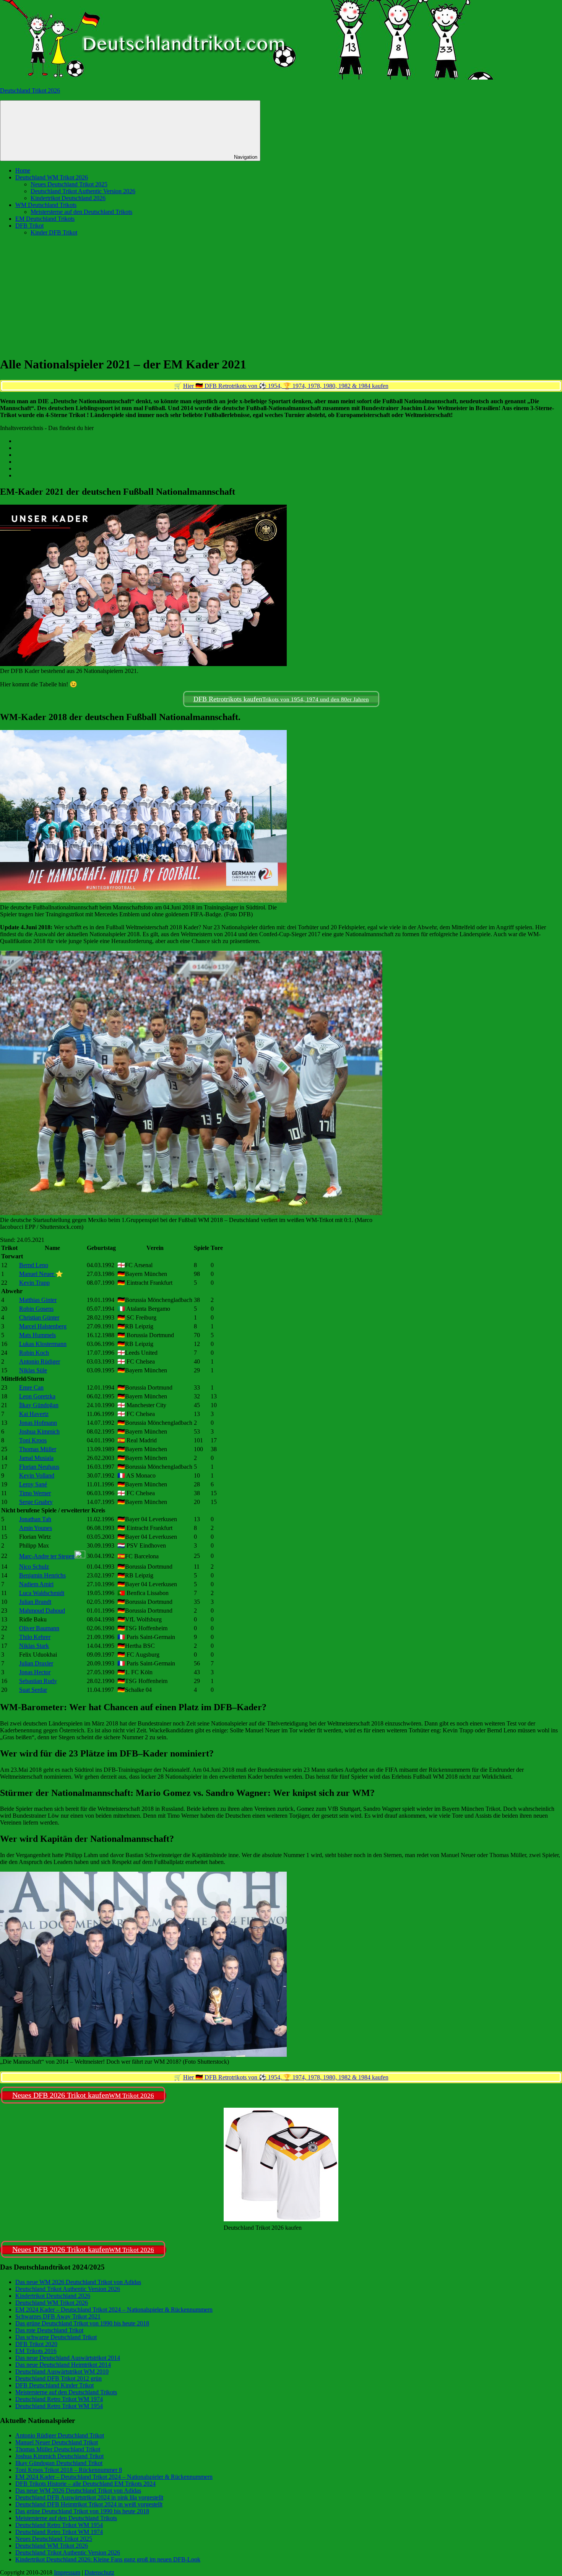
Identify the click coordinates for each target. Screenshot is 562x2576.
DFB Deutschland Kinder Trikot (54, 2385)
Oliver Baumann (39, 1628)
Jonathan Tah (35, 1519)
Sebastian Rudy (38, 1681)
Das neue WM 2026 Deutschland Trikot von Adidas (78, 2282)
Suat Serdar (33, 1690)
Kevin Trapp (34, 1283)
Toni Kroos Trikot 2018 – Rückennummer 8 (69, 2470)
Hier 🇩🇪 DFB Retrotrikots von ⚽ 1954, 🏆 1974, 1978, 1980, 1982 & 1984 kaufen (286, 386)
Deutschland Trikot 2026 (30, 90)
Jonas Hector (35, 1672)
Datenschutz (99, 2572)
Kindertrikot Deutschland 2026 (68, 198)
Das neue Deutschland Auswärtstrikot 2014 (68, 2358)
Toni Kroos (33, 1440)
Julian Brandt (35, 1602)
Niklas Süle (33, 1370)
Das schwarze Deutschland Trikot (56, 2337)
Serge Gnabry (36, 1502)
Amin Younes (36, 1528)
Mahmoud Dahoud (42, 1611)
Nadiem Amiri (36, 1584)
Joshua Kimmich (39, 1431)
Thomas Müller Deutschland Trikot (58, 2449)
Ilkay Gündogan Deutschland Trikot (59, 2463)
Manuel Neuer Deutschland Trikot (57, 2442)
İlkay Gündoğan (39, 1405)
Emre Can (31, 1387)
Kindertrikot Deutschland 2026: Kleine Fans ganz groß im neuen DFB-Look (108, 2559)
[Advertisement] (281, 296)
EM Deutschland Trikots (45, 219)
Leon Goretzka (37, 1396)
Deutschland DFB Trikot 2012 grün (58, 2378)
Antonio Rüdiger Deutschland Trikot (60, 2435)
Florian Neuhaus (39, 1467)
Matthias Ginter (38, 1300)
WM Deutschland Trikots (46, 205)
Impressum (67, 2572)
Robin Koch (34, 1353)
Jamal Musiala (36, 1458)
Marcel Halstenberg (43, 1326)
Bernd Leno (34, 1265)
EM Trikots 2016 (36, 2351)
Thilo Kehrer (35, 1637)
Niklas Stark (34, 1646)
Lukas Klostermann (43, 1344)
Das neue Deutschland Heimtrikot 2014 (63, 2365)
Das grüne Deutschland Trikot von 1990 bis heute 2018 (82, 2323)
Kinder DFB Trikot (54, 232)
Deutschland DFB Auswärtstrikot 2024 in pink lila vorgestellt (89, 2497)
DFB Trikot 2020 (36, 2344)
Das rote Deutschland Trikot (49, 2330)
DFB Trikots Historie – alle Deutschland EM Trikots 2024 (85, 2484)
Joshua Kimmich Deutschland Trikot (59, 2456)
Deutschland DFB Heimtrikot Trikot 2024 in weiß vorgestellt (89, 2504)
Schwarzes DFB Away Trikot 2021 (58, 2316)
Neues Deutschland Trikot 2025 (69, 184)
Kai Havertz (34, 1414)
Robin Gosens (36, 1309)
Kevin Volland (37, 1475)
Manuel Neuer (37, 1274)
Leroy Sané (33, 1484)
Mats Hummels (37, 1335)
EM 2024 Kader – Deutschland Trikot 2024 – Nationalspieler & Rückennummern (114, 2310)
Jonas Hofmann (38, 1423)
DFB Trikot (29, 226)
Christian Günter (39, 1317)
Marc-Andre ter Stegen (47, 1556)
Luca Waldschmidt (42, 1593)
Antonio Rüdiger (40, 1361)
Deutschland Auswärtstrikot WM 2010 (62, 2372)
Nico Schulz (34, 1567)
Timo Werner (35, 1493)
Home (23, 170)
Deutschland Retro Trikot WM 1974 (59, 2399)
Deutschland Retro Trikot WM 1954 (59, 2406)
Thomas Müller (38, 1449)
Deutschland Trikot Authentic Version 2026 (83, 191)
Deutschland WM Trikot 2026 (52, 177)
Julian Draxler (36, 1663)
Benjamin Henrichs (42, 1575)
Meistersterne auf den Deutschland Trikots (81, 212)
